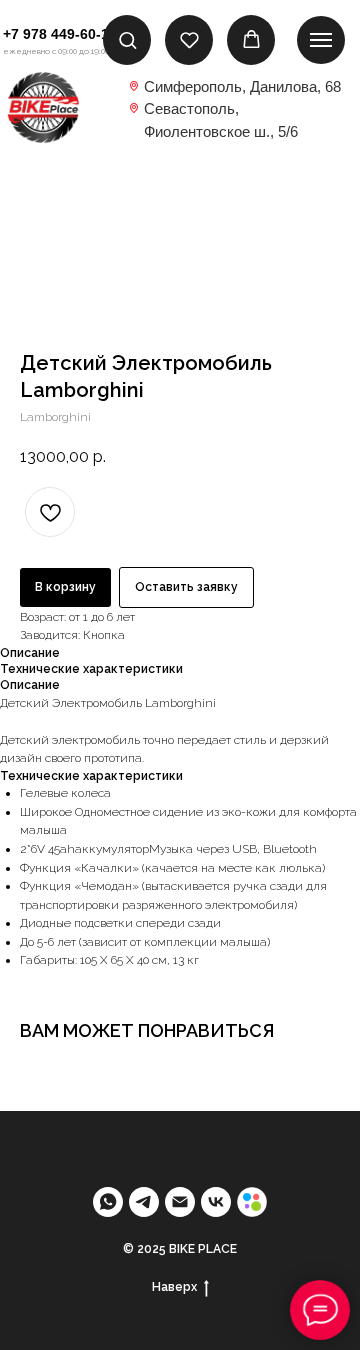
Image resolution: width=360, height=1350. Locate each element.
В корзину (65, 587)
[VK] (216, 1202)
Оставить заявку (186, 587)
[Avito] (252, 1202)
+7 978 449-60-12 (60, 34)
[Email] (180, 1202)
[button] (127, 39)
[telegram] (144, 1202)
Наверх (174, 1287)
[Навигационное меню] (321, 40)
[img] (43, 107)
